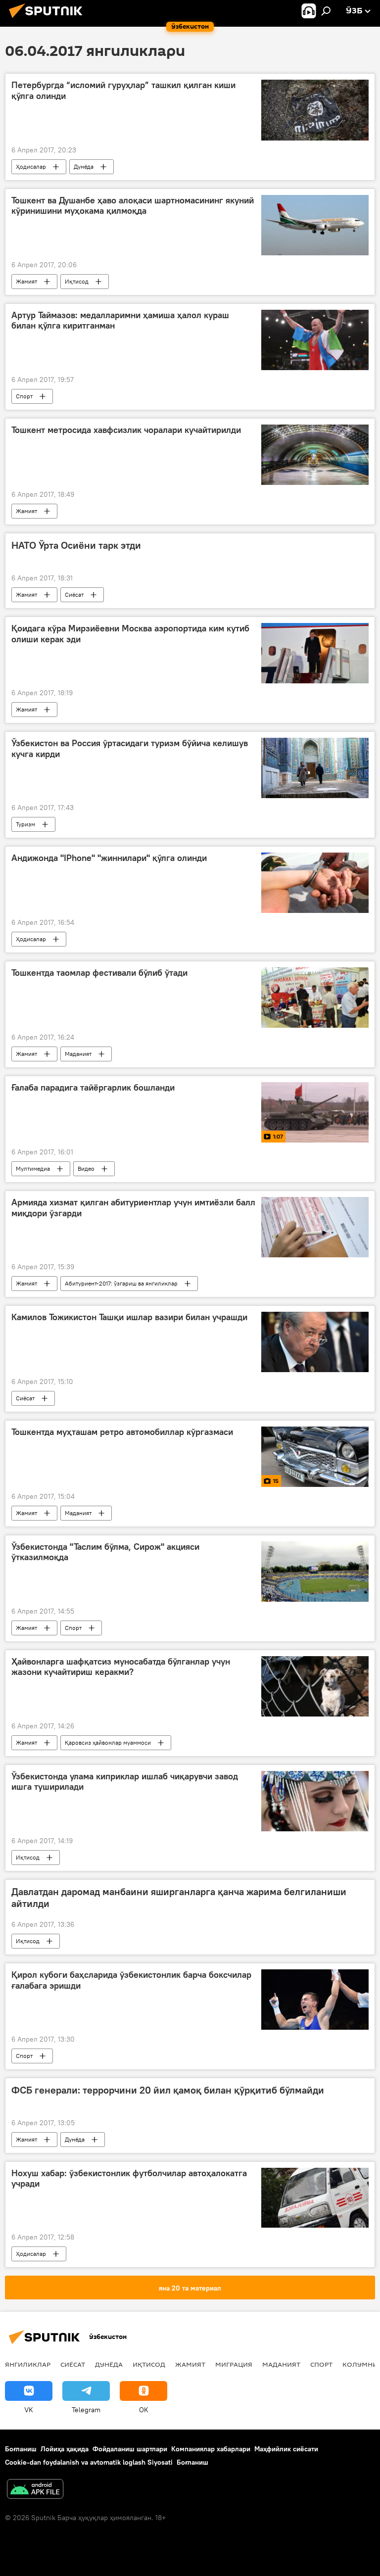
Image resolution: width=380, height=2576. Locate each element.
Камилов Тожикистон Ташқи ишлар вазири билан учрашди (129, 1317)
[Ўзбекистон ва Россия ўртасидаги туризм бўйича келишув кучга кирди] (315, 768)
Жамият (26, 281)
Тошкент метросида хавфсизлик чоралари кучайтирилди (126, 430)
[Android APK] (35, 2490)
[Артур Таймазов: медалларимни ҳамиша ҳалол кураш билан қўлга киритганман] (315, 340)
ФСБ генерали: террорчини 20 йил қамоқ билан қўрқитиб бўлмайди (168, 2090)
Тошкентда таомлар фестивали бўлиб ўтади (99, 973)
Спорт (24, 396)
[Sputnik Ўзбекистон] (48, 19)
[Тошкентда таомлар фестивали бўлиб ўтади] (315, 998)
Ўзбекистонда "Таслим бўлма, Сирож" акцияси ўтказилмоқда (105, 1552)
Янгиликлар (28, 2364)
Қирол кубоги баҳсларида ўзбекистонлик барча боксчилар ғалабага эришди (131, 1980)
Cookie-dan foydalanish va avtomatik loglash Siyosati (89, 2462)
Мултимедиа (33, 1169)
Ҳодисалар (31, 167)
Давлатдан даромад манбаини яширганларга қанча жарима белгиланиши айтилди (179, 1898)
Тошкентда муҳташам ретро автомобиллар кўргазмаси (122, 1432)
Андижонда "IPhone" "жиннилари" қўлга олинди (109, 858)
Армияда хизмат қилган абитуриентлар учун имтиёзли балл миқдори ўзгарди (133, 1208)
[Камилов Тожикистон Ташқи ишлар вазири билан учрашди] (315, 1342)
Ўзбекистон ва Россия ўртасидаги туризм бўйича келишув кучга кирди (130, 749)
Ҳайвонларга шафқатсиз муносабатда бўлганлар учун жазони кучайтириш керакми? (121, 1667)
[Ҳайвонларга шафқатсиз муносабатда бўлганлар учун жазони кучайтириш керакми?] (315, 1686)
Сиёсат (74, 595)
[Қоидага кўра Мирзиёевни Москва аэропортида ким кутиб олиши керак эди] (315, 653)
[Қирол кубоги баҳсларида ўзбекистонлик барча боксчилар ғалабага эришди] (315, 2000)
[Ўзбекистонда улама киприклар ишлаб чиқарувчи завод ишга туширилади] (315, 1801)
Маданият (78, 1054)
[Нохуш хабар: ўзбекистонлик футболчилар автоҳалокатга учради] (315, 2198)
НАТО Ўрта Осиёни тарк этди (76, 545)
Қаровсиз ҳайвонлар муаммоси (108, 1742)
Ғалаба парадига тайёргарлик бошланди (93, 1088)
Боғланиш (21, 2449)
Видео (86, 1169)
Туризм (25, 824)
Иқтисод (77, 281)
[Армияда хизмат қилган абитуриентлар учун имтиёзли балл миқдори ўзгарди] (315, 1227)
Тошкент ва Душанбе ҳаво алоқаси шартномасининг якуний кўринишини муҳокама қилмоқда (133, 206)
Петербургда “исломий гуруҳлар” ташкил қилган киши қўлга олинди (123, 91)
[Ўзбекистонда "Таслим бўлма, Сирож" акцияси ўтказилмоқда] (315, 1572)
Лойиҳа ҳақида (65, 2449)
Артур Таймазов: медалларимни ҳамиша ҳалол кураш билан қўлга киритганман (120, 321)
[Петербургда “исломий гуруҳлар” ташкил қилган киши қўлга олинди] (315, 110)
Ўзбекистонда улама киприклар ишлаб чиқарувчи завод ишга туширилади (125, 1782)
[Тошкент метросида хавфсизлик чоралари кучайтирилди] (315, 455)
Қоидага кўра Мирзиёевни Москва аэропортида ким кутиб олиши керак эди (130, 634)
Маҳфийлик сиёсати (286, 2449)
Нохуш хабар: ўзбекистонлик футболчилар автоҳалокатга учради (129, 2179)
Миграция (234, 2364)
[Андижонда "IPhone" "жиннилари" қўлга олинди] (315, 883)
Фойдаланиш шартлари (130, 2449)
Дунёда (84, 167)
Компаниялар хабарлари (211, 2449)
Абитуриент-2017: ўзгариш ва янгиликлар (121, 1283)
